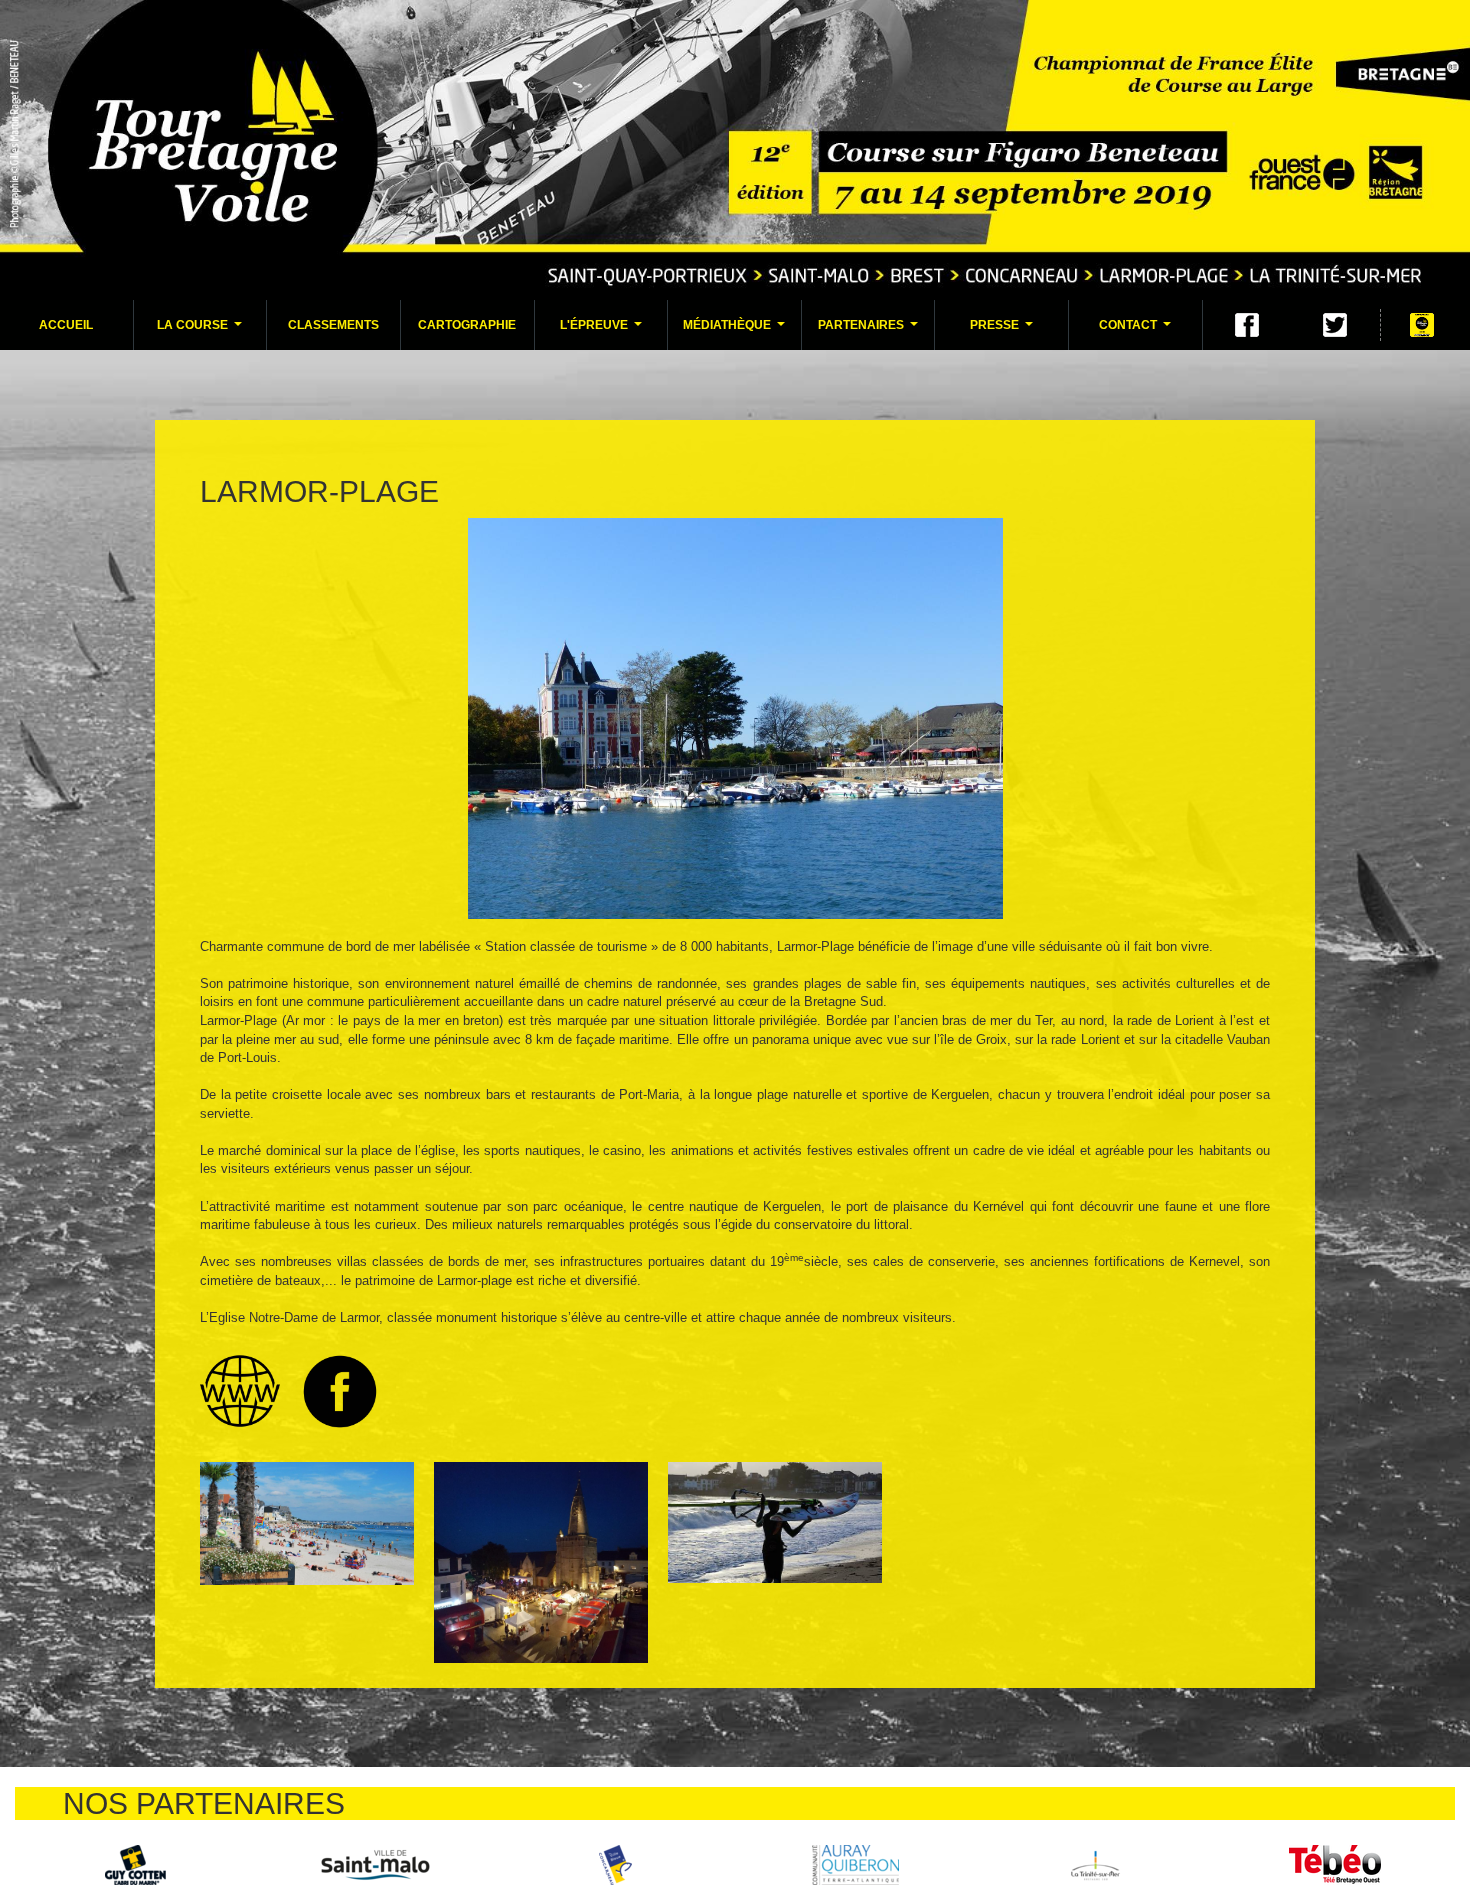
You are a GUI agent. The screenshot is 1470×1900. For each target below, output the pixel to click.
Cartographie (467, 325)
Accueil (66, 325)
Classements (333, 325)
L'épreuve (603, 330)
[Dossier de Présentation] (1422, 325)
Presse (1004, 330)
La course (202, 330)
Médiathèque (736, 330)
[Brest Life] (135, 1864)
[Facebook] (1247, 325)
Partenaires (870, 330)
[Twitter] (1335, 325)
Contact (1137, 330)
